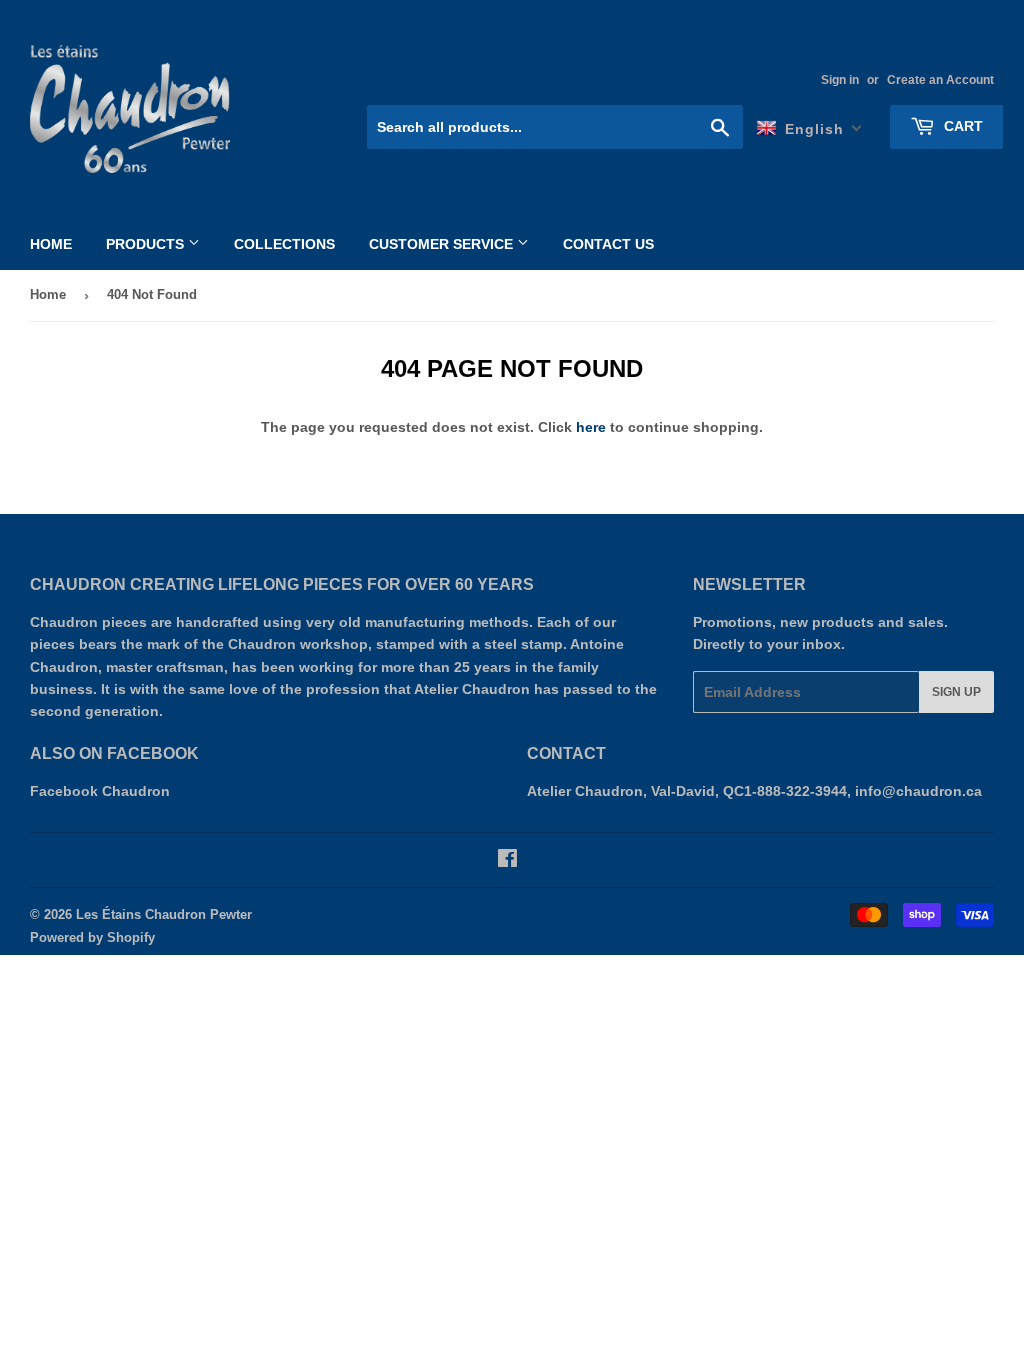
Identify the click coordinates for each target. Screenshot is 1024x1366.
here (591, 427)
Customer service (443, 244)
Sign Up (956, 692)
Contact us (608, 244)
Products (147, 244)
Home (51, 244)
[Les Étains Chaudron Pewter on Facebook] (507, 861)
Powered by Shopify (92, 937)
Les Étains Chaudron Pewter (164, 914)
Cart (961, 126)
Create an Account (940, 80)
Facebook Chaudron (100, 791)
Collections (284, 244)
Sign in (840, 80)
